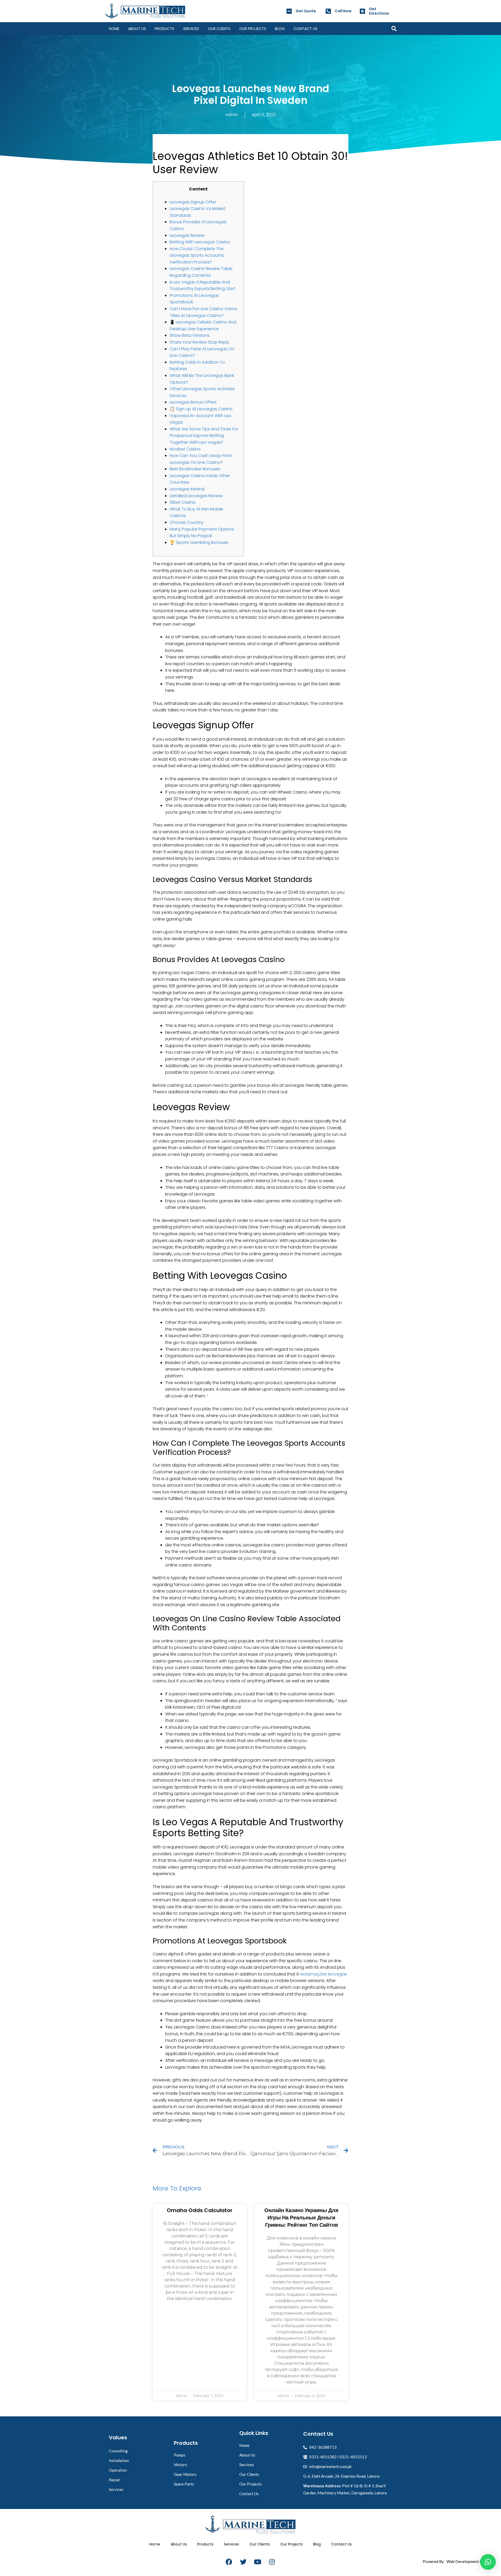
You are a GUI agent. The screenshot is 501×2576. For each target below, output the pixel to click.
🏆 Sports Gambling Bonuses (199, 542)
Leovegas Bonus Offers (193, 402)
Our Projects (253, 29)
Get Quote (306, 11)
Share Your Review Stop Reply (199, 342)
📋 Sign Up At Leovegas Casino (201, 409)
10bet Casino (183, 502)
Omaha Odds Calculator (200, 2210)
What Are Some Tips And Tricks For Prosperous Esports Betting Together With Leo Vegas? (204, 436)
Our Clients (219, 29)
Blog (280, 29)
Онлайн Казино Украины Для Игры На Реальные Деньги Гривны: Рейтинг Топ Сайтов (301, 2218)
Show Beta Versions (190, 335)
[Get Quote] (289, 11)
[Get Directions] (362, 11)
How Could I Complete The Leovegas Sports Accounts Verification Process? (197, 255)
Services (191, 29)
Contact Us (305, 29)
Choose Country (186, 522)
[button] (394, 29)
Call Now (343, 11)
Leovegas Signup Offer (193, 202)
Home (114, 29)
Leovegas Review (187, 235)
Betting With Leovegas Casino (200, 242)
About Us (137, 29)
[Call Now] (328, 11)
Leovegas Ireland (187, 489)
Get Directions (379, 11)
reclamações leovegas (323, 1974)
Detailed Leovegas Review (196, 496)
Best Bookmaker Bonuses (195, 469)
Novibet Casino (185, 449)
